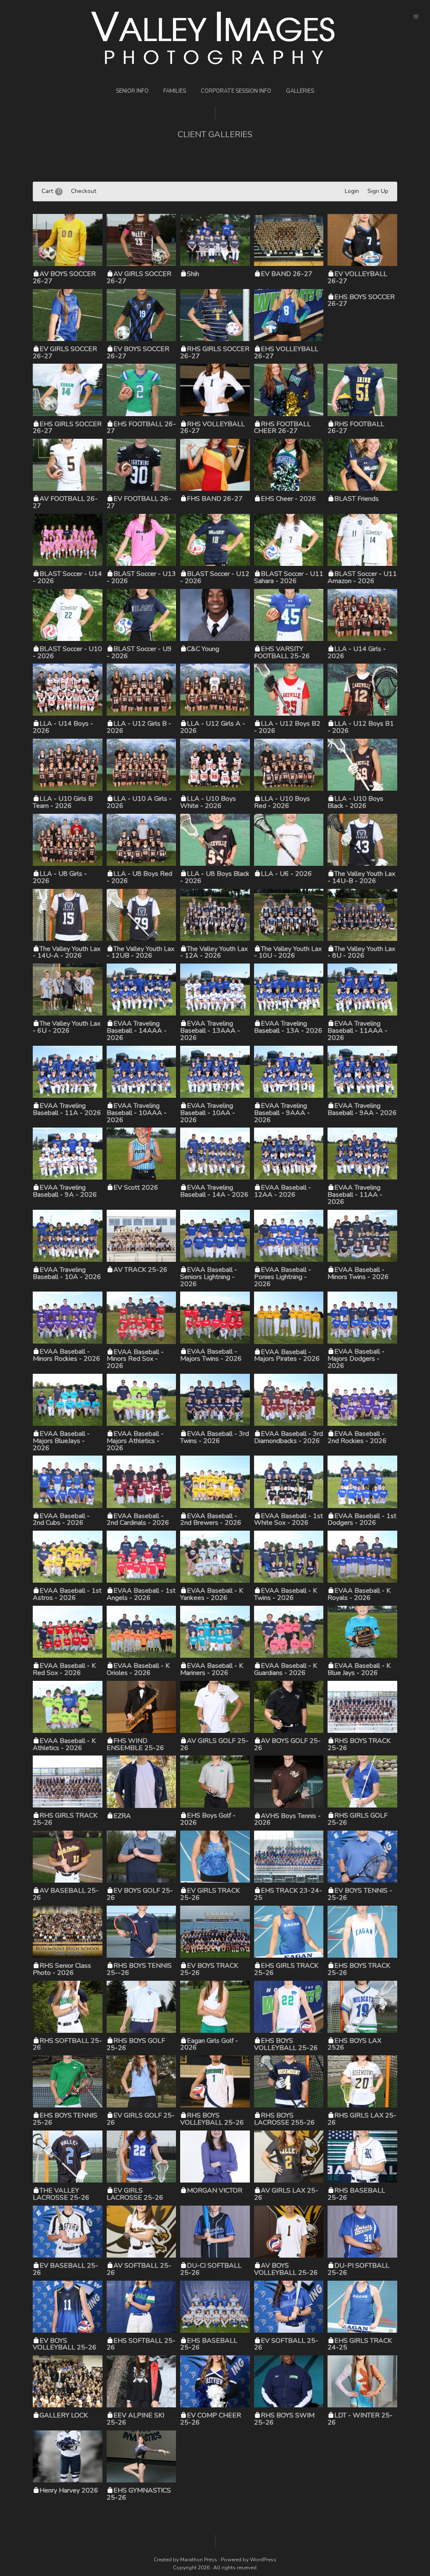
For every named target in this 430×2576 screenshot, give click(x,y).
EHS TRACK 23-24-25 (288, 1894)
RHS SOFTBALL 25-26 (67, 2044)
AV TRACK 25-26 (140, 1270)
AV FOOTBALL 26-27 (65, 502)
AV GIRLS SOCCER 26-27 (139, 277)
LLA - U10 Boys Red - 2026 (282, 802)
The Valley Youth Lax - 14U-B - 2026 (361, 877)
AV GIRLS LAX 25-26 (286, 2194)
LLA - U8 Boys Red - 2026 (139, 877)
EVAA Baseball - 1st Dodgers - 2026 (362, 1520)
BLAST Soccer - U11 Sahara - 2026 (289, 577)
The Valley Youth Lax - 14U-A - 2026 (67, 952)
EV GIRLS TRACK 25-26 (210, 1894)
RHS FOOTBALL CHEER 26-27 (282, 428)
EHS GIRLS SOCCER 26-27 (67, 428)
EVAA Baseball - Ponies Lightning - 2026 (283, 1277)
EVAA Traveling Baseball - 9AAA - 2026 (282, 1113)
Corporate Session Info (236, 91)
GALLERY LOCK (64, 2415)
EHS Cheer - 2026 (288, 499)
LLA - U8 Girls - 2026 (60, 877)
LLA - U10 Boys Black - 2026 (355, 802)
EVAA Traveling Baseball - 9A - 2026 (65, 1191)
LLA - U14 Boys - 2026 (63, 727)
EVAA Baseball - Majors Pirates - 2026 (287, 1356)
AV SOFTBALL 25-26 (139, 2269)
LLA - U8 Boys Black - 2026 (215, 877)
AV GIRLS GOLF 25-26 (214, 1744)
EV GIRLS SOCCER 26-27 (65, 353)
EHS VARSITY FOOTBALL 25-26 (282, 652)
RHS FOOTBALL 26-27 (356, 428)
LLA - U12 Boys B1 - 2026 (361, 727)
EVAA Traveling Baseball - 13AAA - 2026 (210, 1031)
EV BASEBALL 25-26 (66, 2269)
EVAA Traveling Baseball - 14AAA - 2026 (137, 1031)
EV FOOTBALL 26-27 (139, 502)
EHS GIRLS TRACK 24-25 (360, 2344)
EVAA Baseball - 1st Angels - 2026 (141, 1594)
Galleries (300, 91)
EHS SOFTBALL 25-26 (141, 2344)
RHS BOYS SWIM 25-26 (284, 2419)
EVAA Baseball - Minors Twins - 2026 (358, 1273)
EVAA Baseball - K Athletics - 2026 (64, 1744)
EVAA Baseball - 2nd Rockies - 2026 (357, 1437)
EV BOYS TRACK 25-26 (209, 1969)
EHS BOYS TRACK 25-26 (359, 1969)
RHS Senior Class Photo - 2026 (62, 1969)
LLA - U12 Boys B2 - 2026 (287, 727)
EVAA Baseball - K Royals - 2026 (359, 1594)
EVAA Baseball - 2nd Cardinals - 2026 (138, 1520)
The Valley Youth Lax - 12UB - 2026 (140, 952)
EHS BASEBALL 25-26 (209, 2344)
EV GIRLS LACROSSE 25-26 (135, 2194)
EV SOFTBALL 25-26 (286, 2344)
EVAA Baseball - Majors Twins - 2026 (211, 1355)
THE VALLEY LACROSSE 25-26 (61, 2194)
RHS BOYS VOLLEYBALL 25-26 (212, 2119)
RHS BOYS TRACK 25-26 (359, 1744)
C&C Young (203, 649)
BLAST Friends (357, 499)
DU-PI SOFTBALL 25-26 (358, 2269)
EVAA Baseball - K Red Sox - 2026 (64, 1669)
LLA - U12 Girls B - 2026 (139, 727)
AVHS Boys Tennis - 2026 (287, 1819)
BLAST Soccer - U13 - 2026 (141, 577)
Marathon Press (199, 2560)
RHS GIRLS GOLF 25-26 (358, 1819)
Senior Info (132, 91)
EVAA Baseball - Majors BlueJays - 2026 (61, 1441)
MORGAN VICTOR (215, 2191)
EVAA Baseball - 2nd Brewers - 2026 (211, 1520)
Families (175, 91)
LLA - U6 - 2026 (286, 874)
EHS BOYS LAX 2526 (354, 2044)
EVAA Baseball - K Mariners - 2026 (212, 1669)
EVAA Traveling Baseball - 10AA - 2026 (208, 1113)
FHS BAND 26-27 (215, 499)
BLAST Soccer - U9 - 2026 (139, 652)
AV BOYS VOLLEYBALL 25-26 (286, 2269)
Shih (193, 274)
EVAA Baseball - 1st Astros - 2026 (67, 1594)
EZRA (122, 1816)
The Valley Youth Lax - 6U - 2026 (67, 1027)
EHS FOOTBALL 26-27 (141, 428)
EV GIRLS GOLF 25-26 (141, 2119)
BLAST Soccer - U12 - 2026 (215, 577)
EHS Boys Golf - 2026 (208, 1819)
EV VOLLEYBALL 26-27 (357, 277)
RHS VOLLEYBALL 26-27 (212, 428)
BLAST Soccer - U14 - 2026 (67, 577)
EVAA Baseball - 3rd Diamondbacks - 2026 (288, 1437)
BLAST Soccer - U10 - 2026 (67, 652)
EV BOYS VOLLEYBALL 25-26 (65, 2344)
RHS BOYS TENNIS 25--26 (139, 1969)
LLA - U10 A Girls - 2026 (139, 802)
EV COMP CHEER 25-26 (211, 2419)
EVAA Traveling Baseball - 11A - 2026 (67, 1109)
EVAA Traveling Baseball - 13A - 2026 (288, 1027)
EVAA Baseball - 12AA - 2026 (283, 1191)
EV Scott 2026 (136, 1188)
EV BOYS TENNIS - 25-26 (360, 1894)
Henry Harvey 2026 (69, 2490)
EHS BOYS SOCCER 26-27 (361, 301)
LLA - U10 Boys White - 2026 (208, 802)
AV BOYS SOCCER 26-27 (64, 277)
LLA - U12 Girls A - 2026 (213, 727)
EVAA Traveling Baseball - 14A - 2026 (214, 1191)
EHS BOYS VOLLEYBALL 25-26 (286, 2044)
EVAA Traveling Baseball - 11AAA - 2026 (358, 1031)
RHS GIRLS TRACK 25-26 (65, 1819)
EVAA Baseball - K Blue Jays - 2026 (359, 1669)
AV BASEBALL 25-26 (66, 1894)
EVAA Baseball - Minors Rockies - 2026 (67, 1355)
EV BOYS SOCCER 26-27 (138, 353)
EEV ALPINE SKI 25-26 (135, 2419)
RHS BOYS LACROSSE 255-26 (284, 2119)
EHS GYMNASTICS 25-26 (139, 2494)
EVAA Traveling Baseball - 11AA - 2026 (355, 1195)
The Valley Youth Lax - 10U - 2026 (288, 952)
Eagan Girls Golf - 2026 (209, 2044)
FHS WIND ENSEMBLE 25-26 (135, 1744)
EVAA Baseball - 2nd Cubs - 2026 (61, 1520)
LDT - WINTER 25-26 (360, 2419)
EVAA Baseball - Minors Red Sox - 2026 (135, 1359)
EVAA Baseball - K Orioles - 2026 (138, 1669)
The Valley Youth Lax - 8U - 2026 (361, 952)
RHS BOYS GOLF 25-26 (136, 2044)
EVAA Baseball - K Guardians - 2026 (286, 1669)
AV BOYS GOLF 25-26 (287, 1744)
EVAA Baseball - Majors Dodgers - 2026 (356, 1359)
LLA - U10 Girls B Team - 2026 (63, 802)
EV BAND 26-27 (287, 274)
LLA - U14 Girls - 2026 (357, 652)
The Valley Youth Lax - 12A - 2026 (214, 952)
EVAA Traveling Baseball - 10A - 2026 (67, 1273)
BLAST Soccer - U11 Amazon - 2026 (362, 577)
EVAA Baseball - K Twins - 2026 (286, 1594)
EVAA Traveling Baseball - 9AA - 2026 (362, 1109)
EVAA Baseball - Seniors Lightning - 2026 (209, 1277)
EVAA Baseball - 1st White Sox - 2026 (288, 1520)
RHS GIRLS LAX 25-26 (362, 2119)
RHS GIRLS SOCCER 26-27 (215, 353)
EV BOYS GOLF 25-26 (140, 1894)
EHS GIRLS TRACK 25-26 (286, 1969)
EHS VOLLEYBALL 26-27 (286, 353)
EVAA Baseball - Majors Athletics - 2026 (135, 1441)
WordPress (263, 2560)
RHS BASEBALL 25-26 (356, 2194)
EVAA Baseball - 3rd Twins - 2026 (215, 1437)
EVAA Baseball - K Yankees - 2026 (212, 1594)
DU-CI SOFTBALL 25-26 (211, 2269)
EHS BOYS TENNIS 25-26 (65, 2119)
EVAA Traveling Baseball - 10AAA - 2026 (137, 1113)
